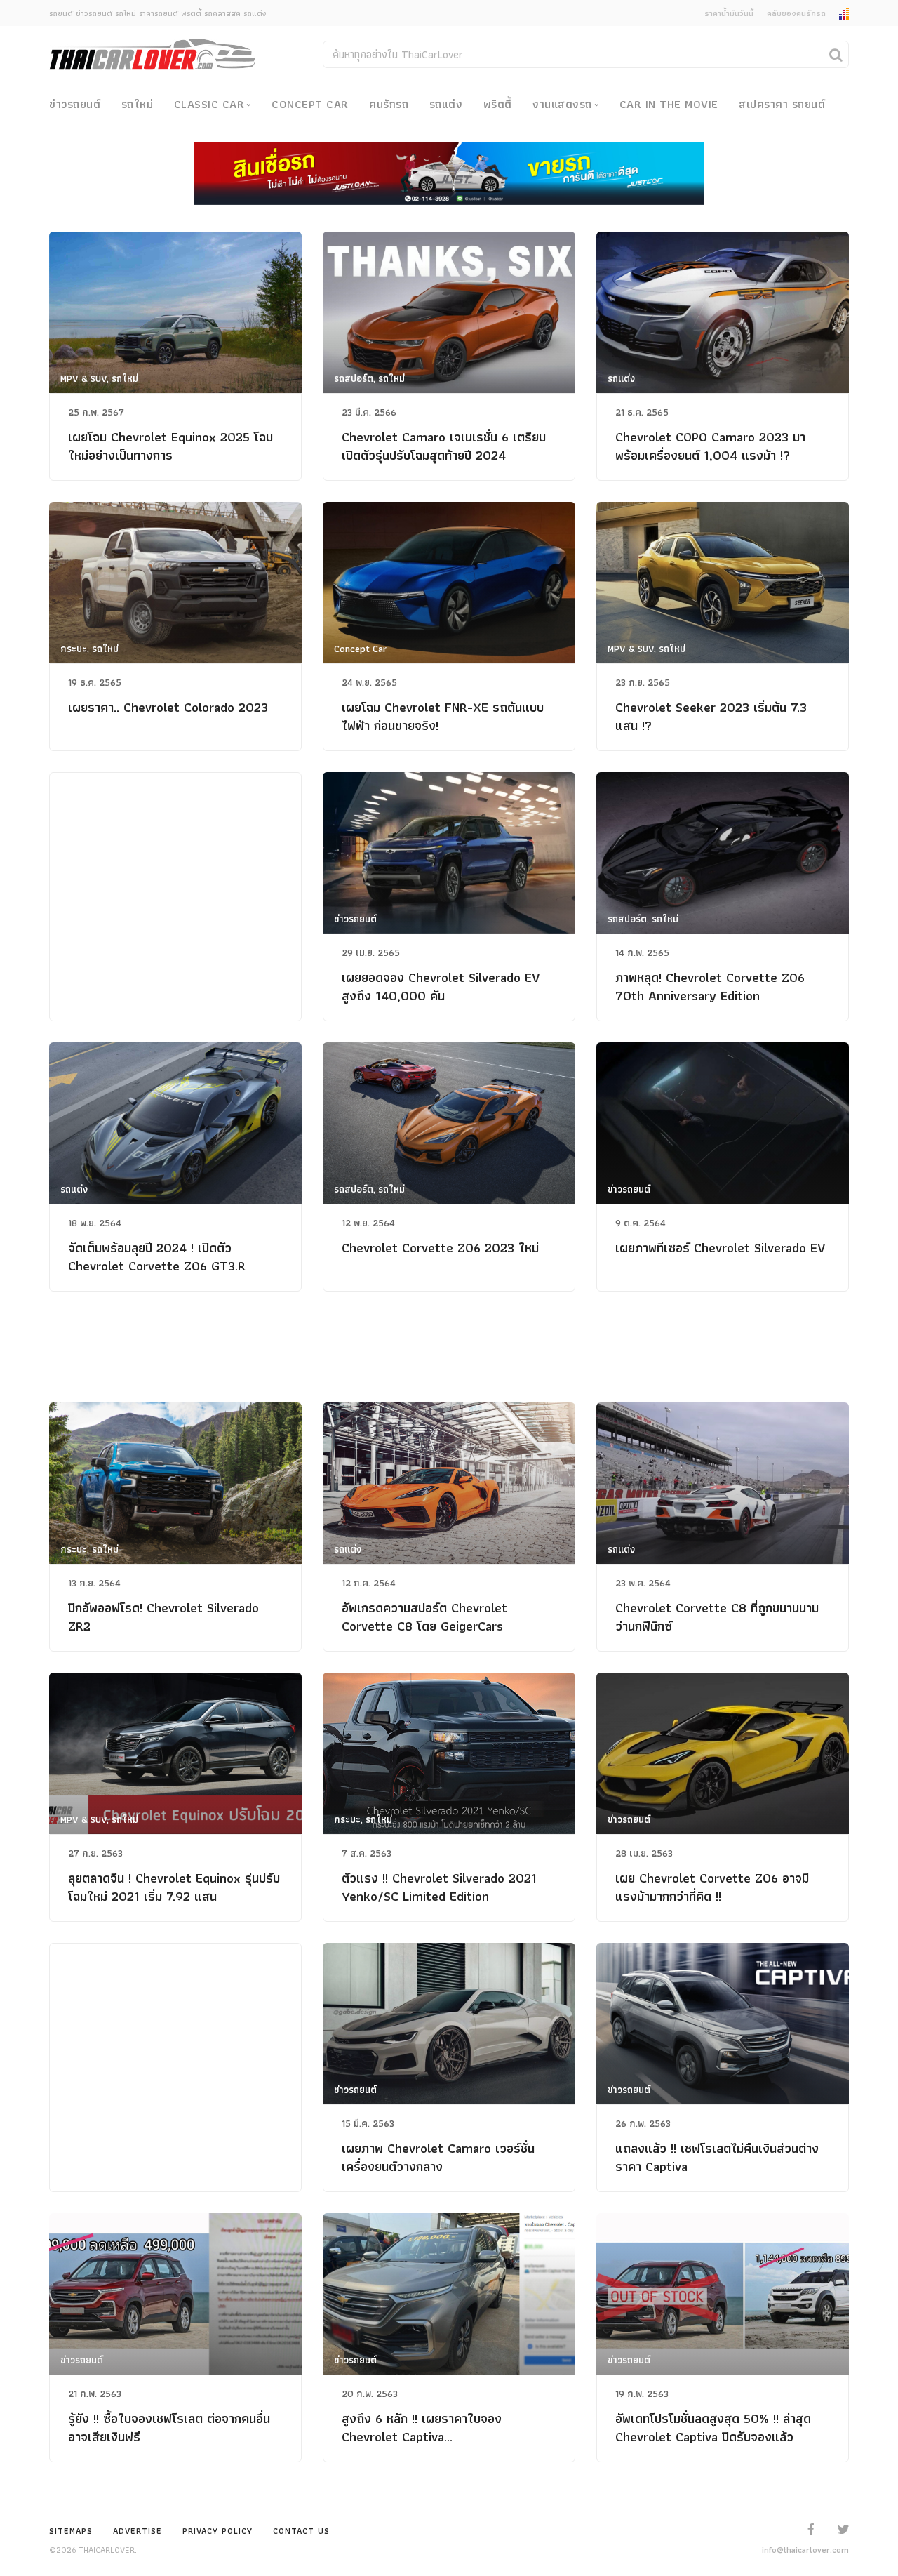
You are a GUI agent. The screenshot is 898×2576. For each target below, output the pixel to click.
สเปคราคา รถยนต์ (782, 104)
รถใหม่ (138, 104)
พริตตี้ (498, 104)
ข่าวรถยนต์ (75, 104)
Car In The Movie (669, 104)
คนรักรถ (389, 104)
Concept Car (310, 104)
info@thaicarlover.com (805, 2550)
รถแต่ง (446, 104)
